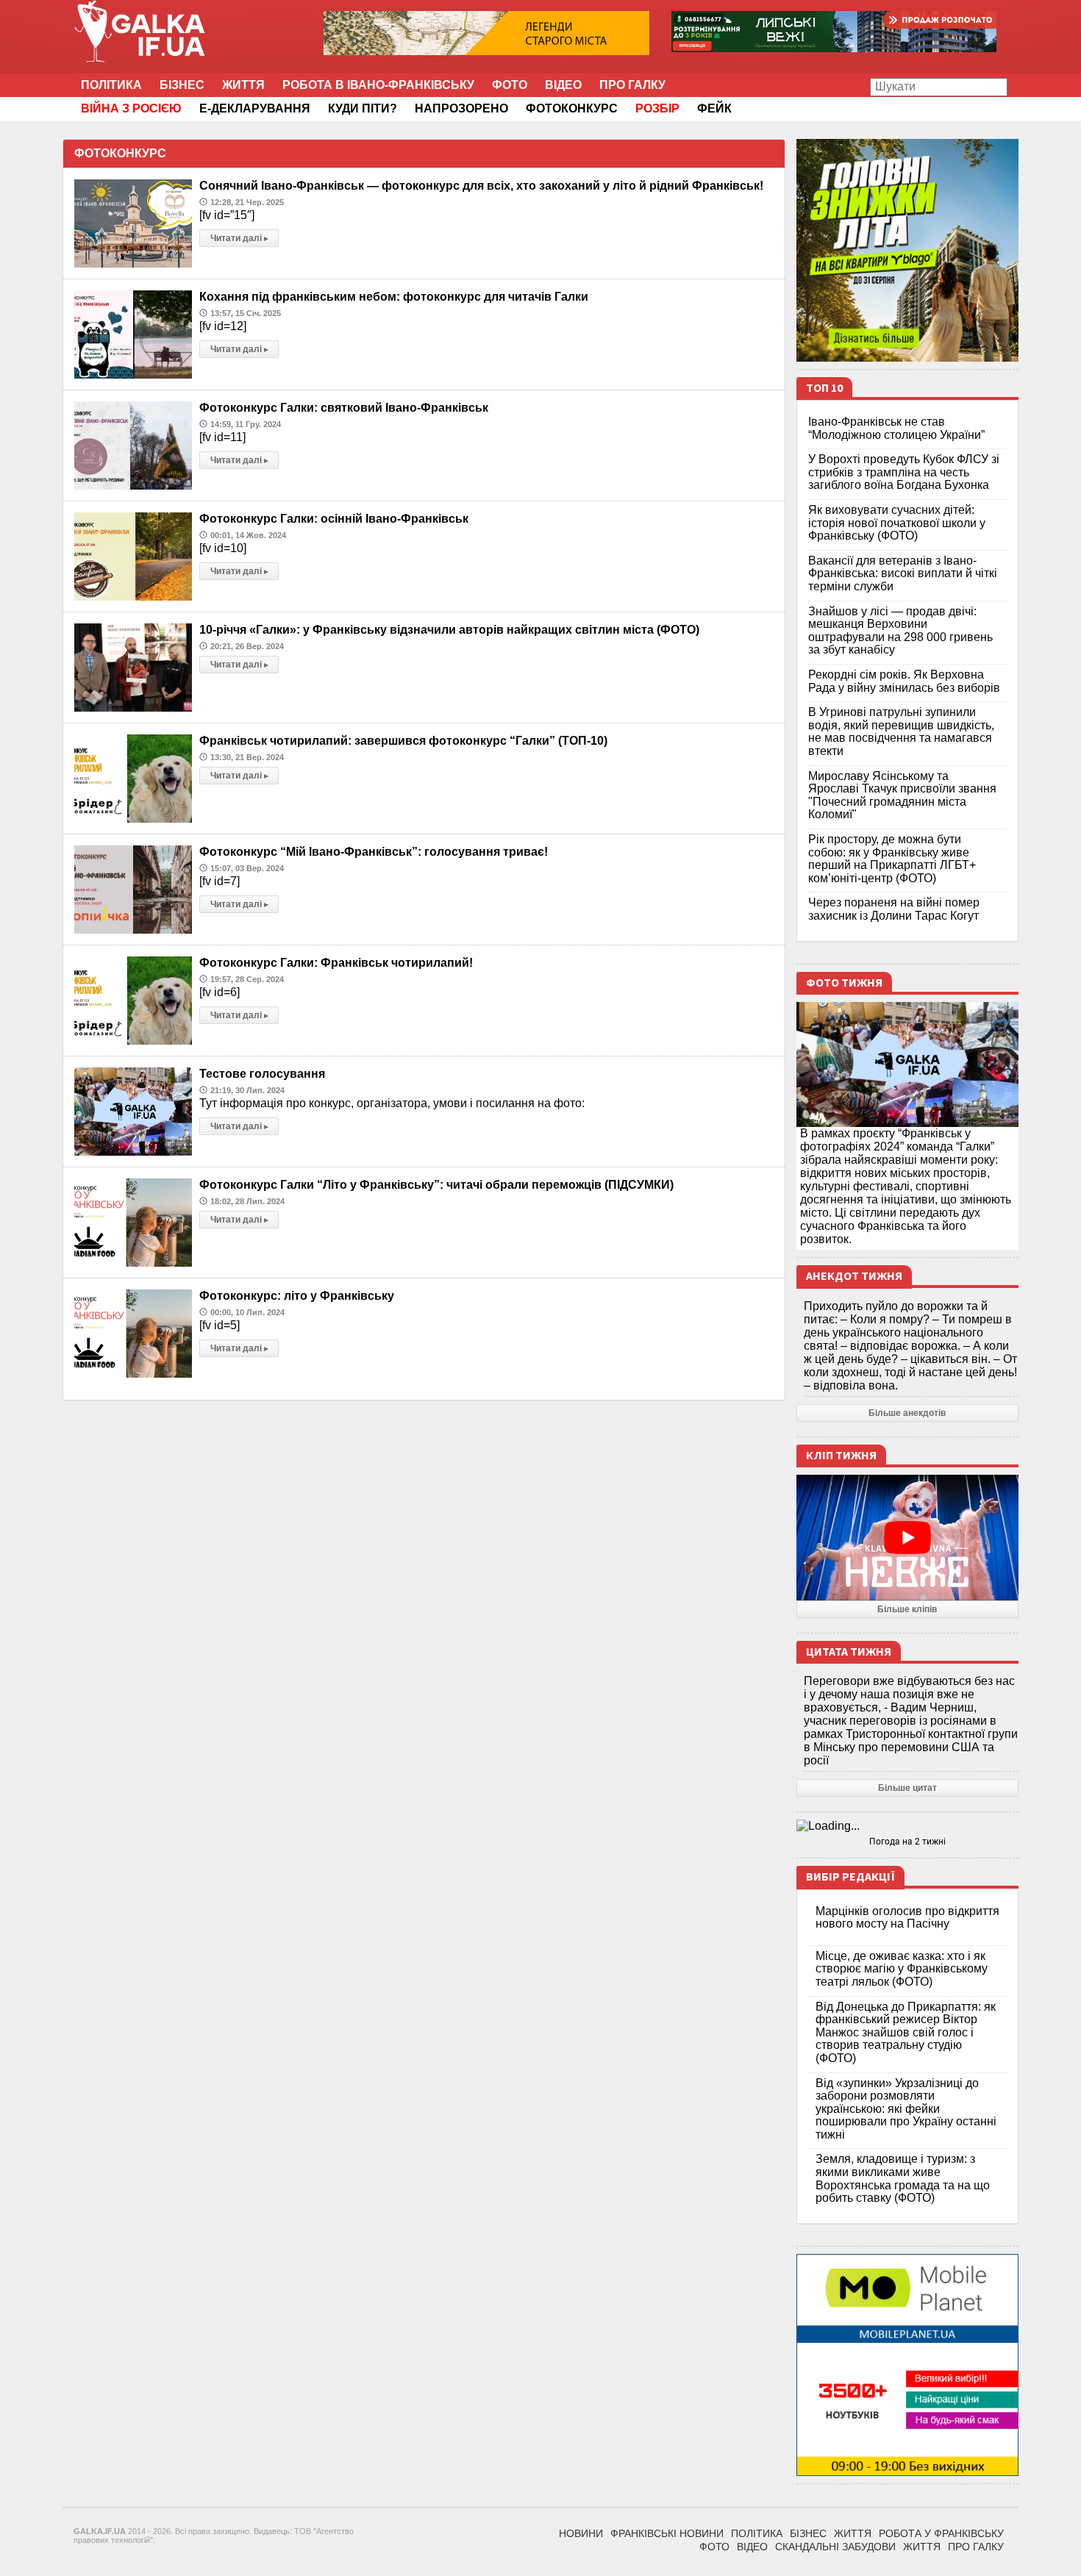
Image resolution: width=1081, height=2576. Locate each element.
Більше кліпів (907, 1609)
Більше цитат (907, 1788)
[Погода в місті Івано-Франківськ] (908, 1826)
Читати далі (239, 238)
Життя (243, 85)
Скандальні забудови (835, 2547)
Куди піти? (363, 108)
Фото (510, 85)
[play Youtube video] (908, 1537)
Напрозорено (461, 108)
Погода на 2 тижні (907, 1842)
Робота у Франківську (941, 2533)
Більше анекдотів (907, 1413)
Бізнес (182, 85)
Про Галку (632, 85)
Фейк (714, 108)
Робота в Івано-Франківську (378, 85)
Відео (563, 85)
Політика (111, 85)
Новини (581, 2533)
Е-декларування (255, 108)
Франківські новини (667, 2533)
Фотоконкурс (572, 108)
